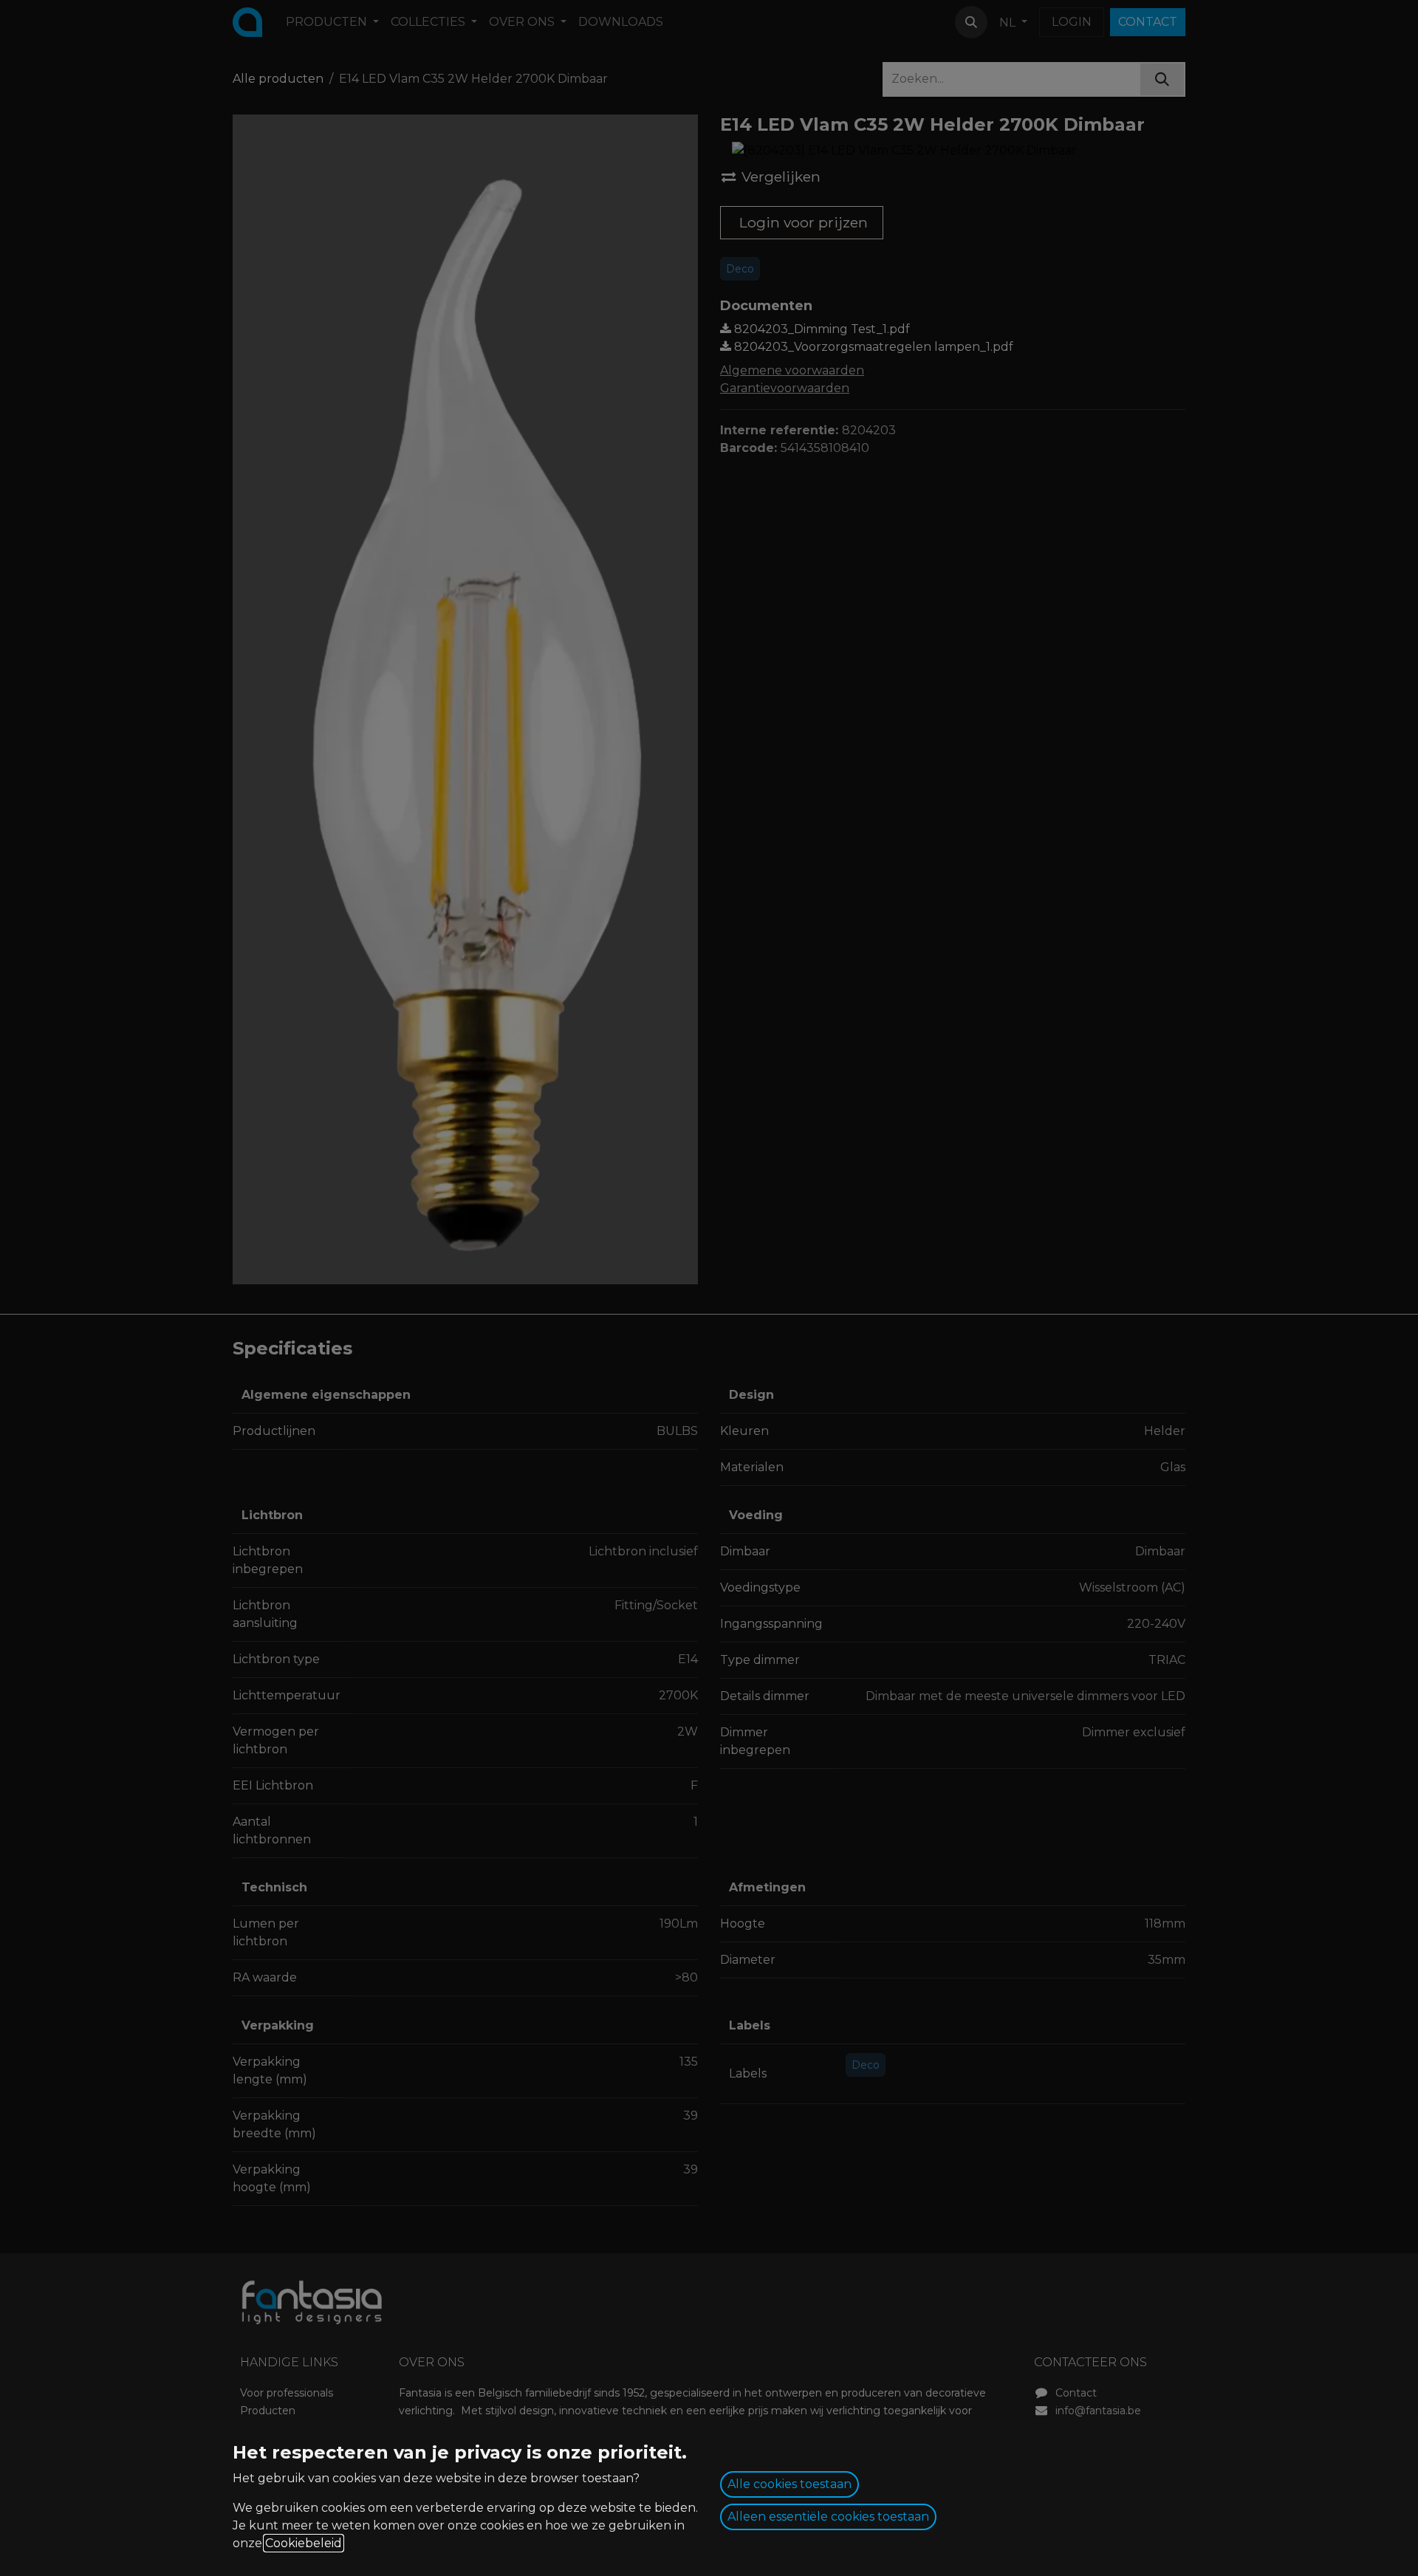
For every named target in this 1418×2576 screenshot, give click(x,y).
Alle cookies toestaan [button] (790, 2484)
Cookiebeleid (304, 2543)
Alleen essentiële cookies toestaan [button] (828, 2517)
